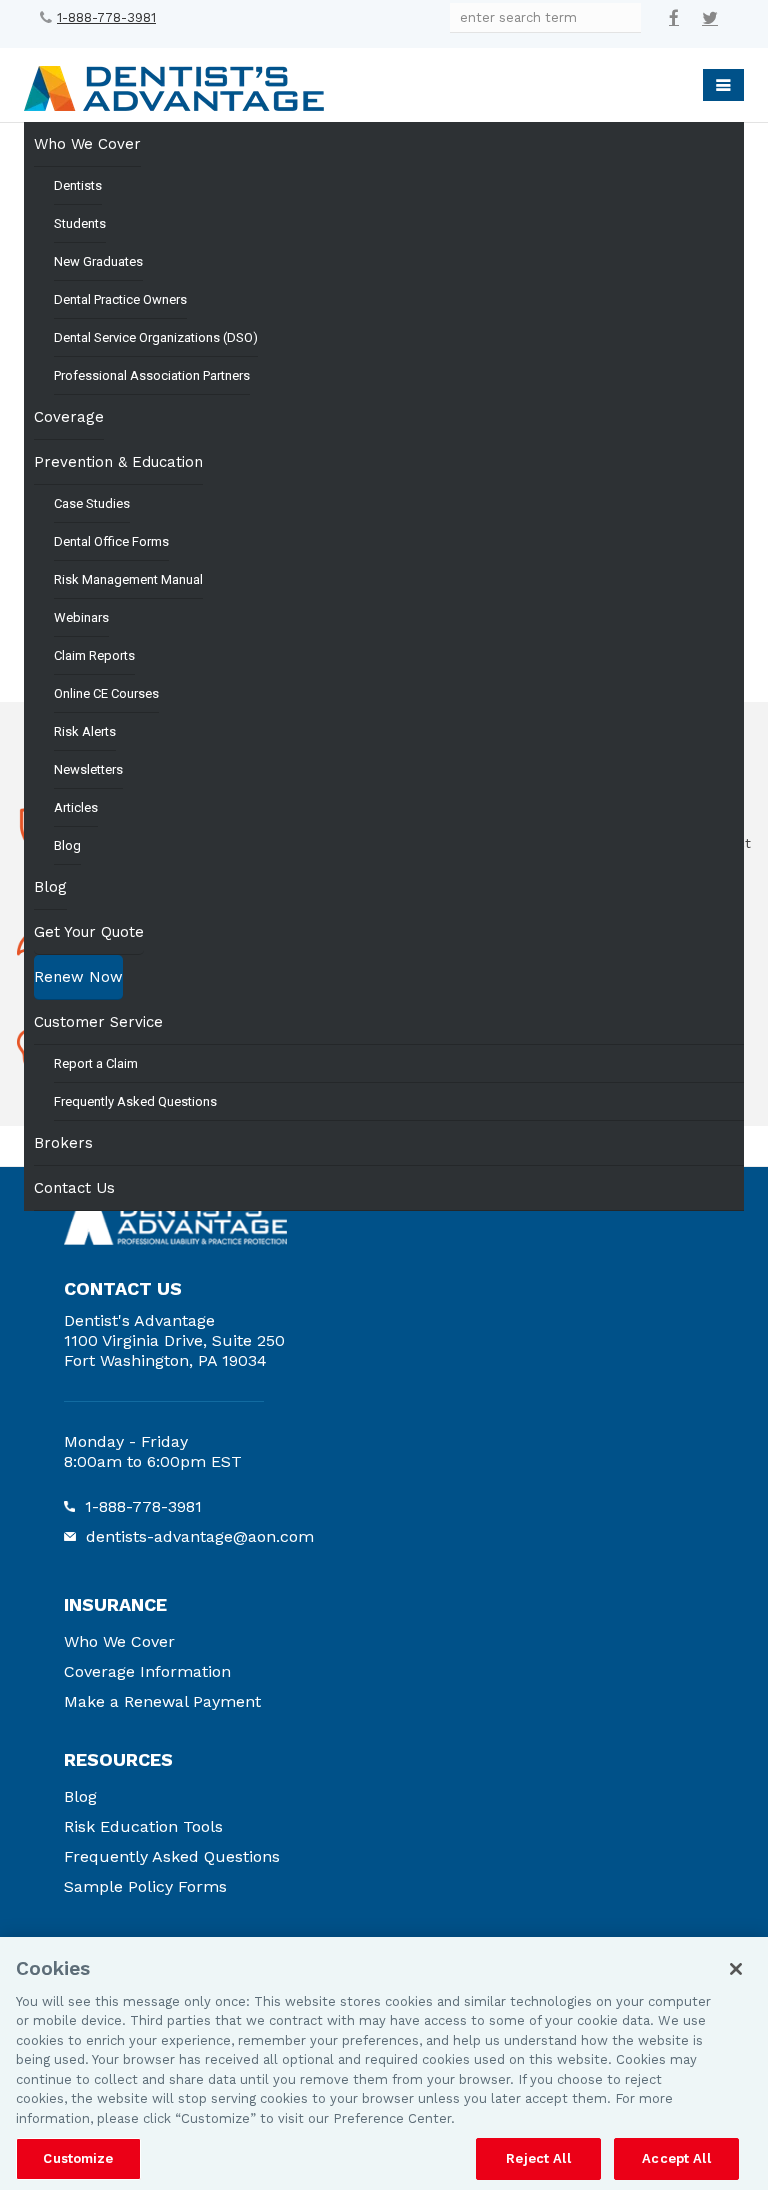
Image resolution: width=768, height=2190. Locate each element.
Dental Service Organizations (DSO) (156, 337)
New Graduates (98, 261)
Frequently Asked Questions (135, 1101)
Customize (78, 2158)
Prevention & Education (118, 462)
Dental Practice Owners (120, 299)
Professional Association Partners (152, 375)
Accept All (676, 2158)
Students (80, 223)
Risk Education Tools (143, 1826)
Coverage (69, 417)
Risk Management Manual (128, 579)
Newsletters (88, 769)
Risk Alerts (85, 731)
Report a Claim (96, 1063)
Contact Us (74, 1188)
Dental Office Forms (111, 541)
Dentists (78, 185)
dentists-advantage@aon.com (200, 1536)
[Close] (736, 1969)
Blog (67, 845)
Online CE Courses (106, 693)
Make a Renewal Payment (162, 1701)
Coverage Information (147, 1671)
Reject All (538, 2158)
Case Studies (92, 503)
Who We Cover (87, 144)
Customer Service (98, 1022)
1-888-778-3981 (106, 17)
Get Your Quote (89, 932)
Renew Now (78, 977)
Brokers (63, 1143)
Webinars (81, 617)
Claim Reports (94, 655)
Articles (76, 807)
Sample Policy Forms (145, 1886)
